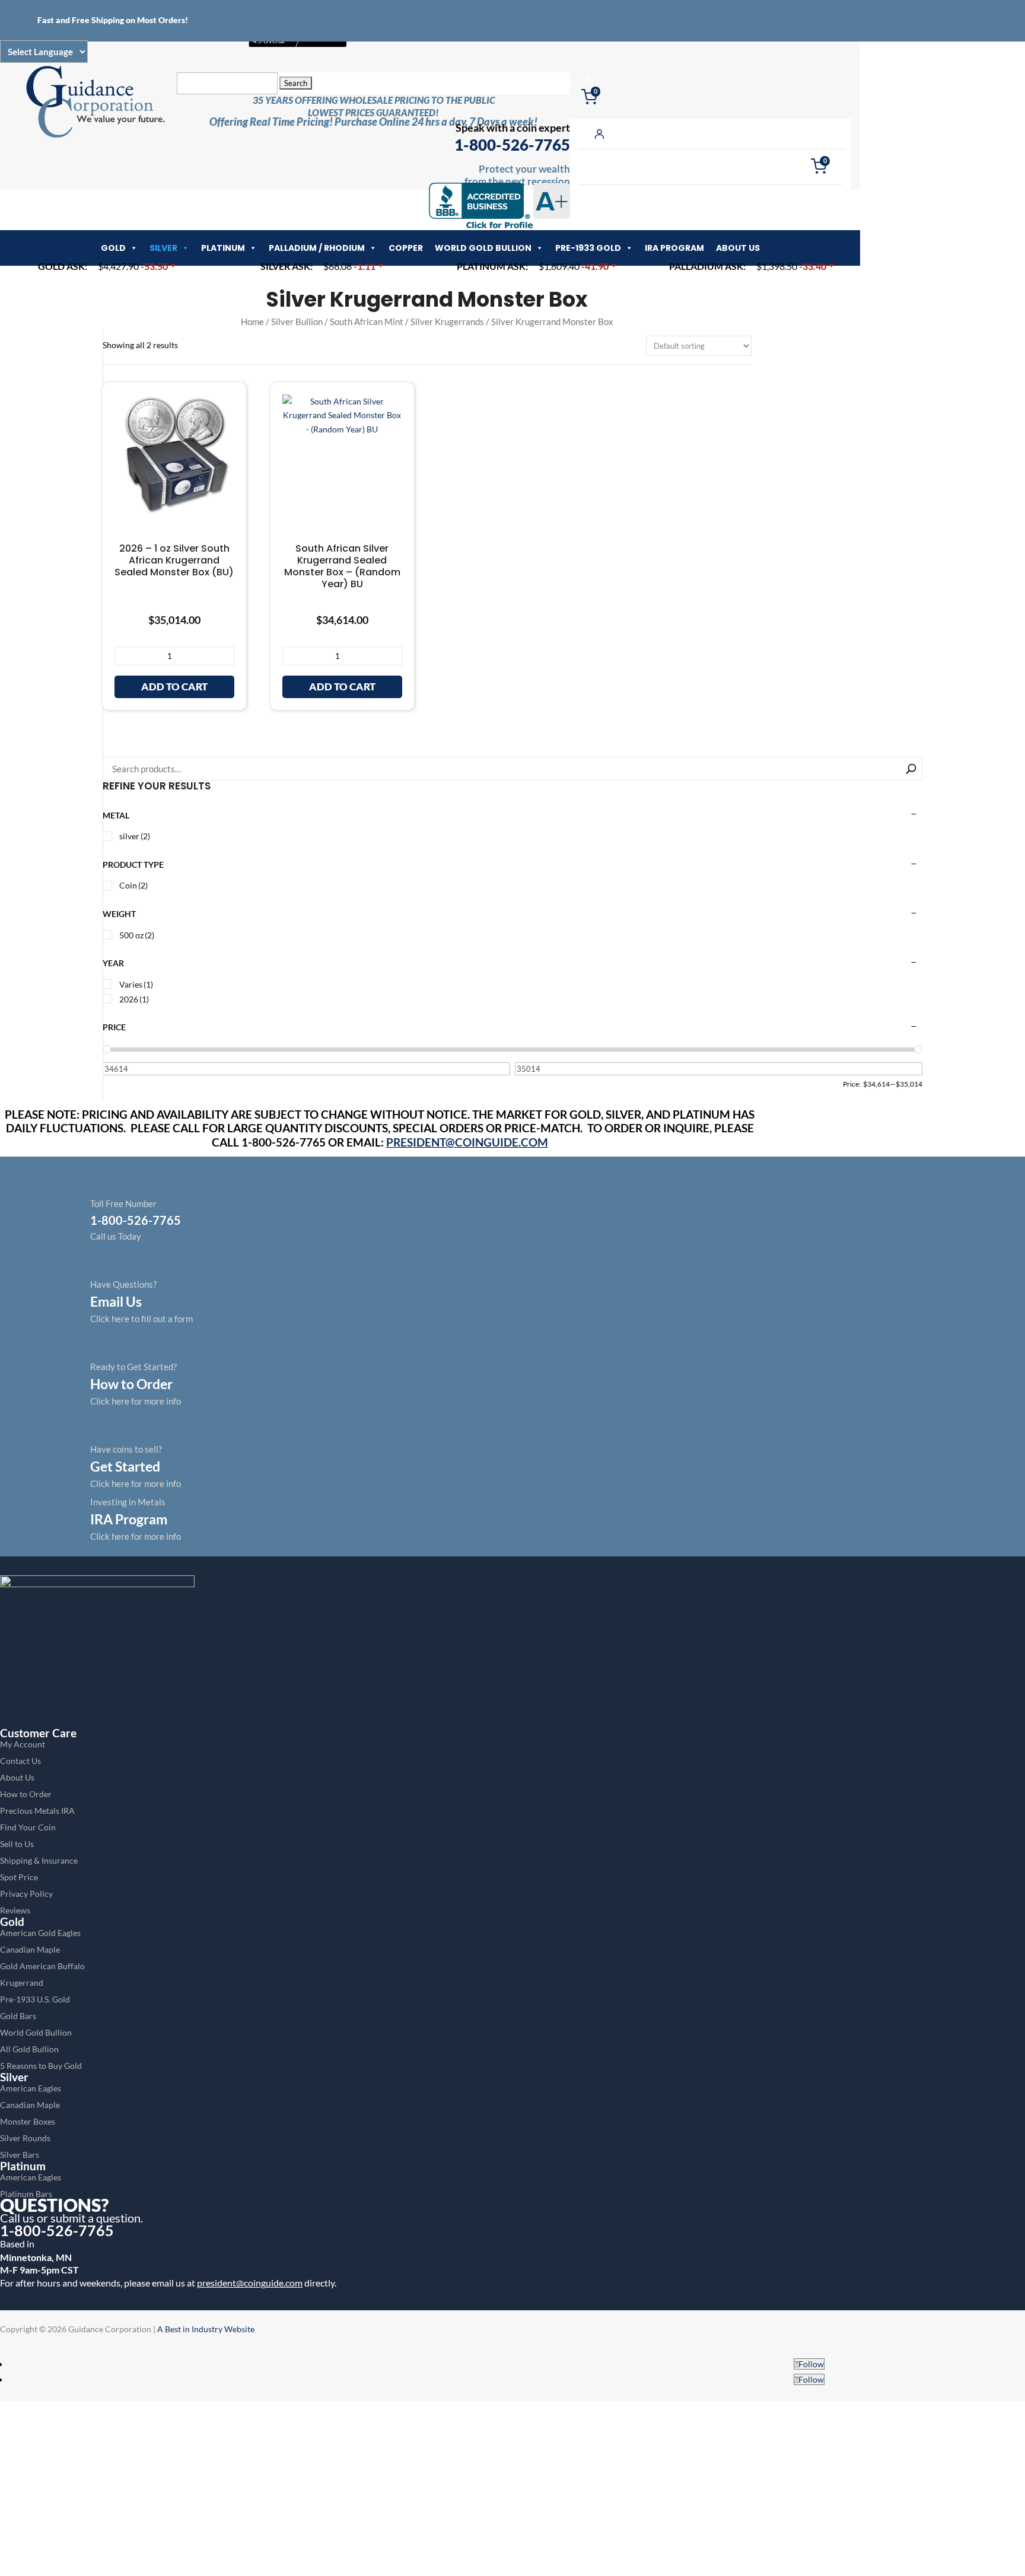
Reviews (15, 1910)
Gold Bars (18, 2016)
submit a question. (97, 2218)
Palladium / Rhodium (317, 248)
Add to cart (174, 687)
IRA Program (674, 248)
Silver (163, 248)
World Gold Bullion (483, 248)
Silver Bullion (297, 321)
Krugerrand (22, 1983)
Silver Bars (20, 2155)
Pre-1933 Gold (588, 248)
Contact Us (20, 1761)
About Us (738, 248)
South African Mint (367, 321)
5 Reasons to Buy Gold (41, 2066)
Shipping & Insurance (39, 1860)
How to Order (26, 1794)
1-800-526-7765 (512, 145)
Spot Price (19, 1877)
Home (252, 321)
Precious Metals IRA (37, 1811)
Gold (113, 248)
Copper (406, 248)
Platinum (223, 248)
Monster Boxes (28, 2121)
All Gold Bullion (29, 2049)
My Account (23, 1744)
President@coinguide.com (467, 1142)
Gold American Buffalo (42, 1966)
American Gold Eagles (40, 1933)
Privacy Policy (26, 1894)
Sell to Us (17, 1844)
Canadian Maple (30, 1949)
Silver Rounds (25, 2138)
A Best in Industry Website (206, 2329)
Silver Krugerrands (447, 321)
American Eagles (31, 2088)
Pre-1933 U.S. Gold (35, 1999)
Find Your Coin (28, 1827)
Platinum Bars (26, 2194)
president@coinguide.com (250, 2283)
